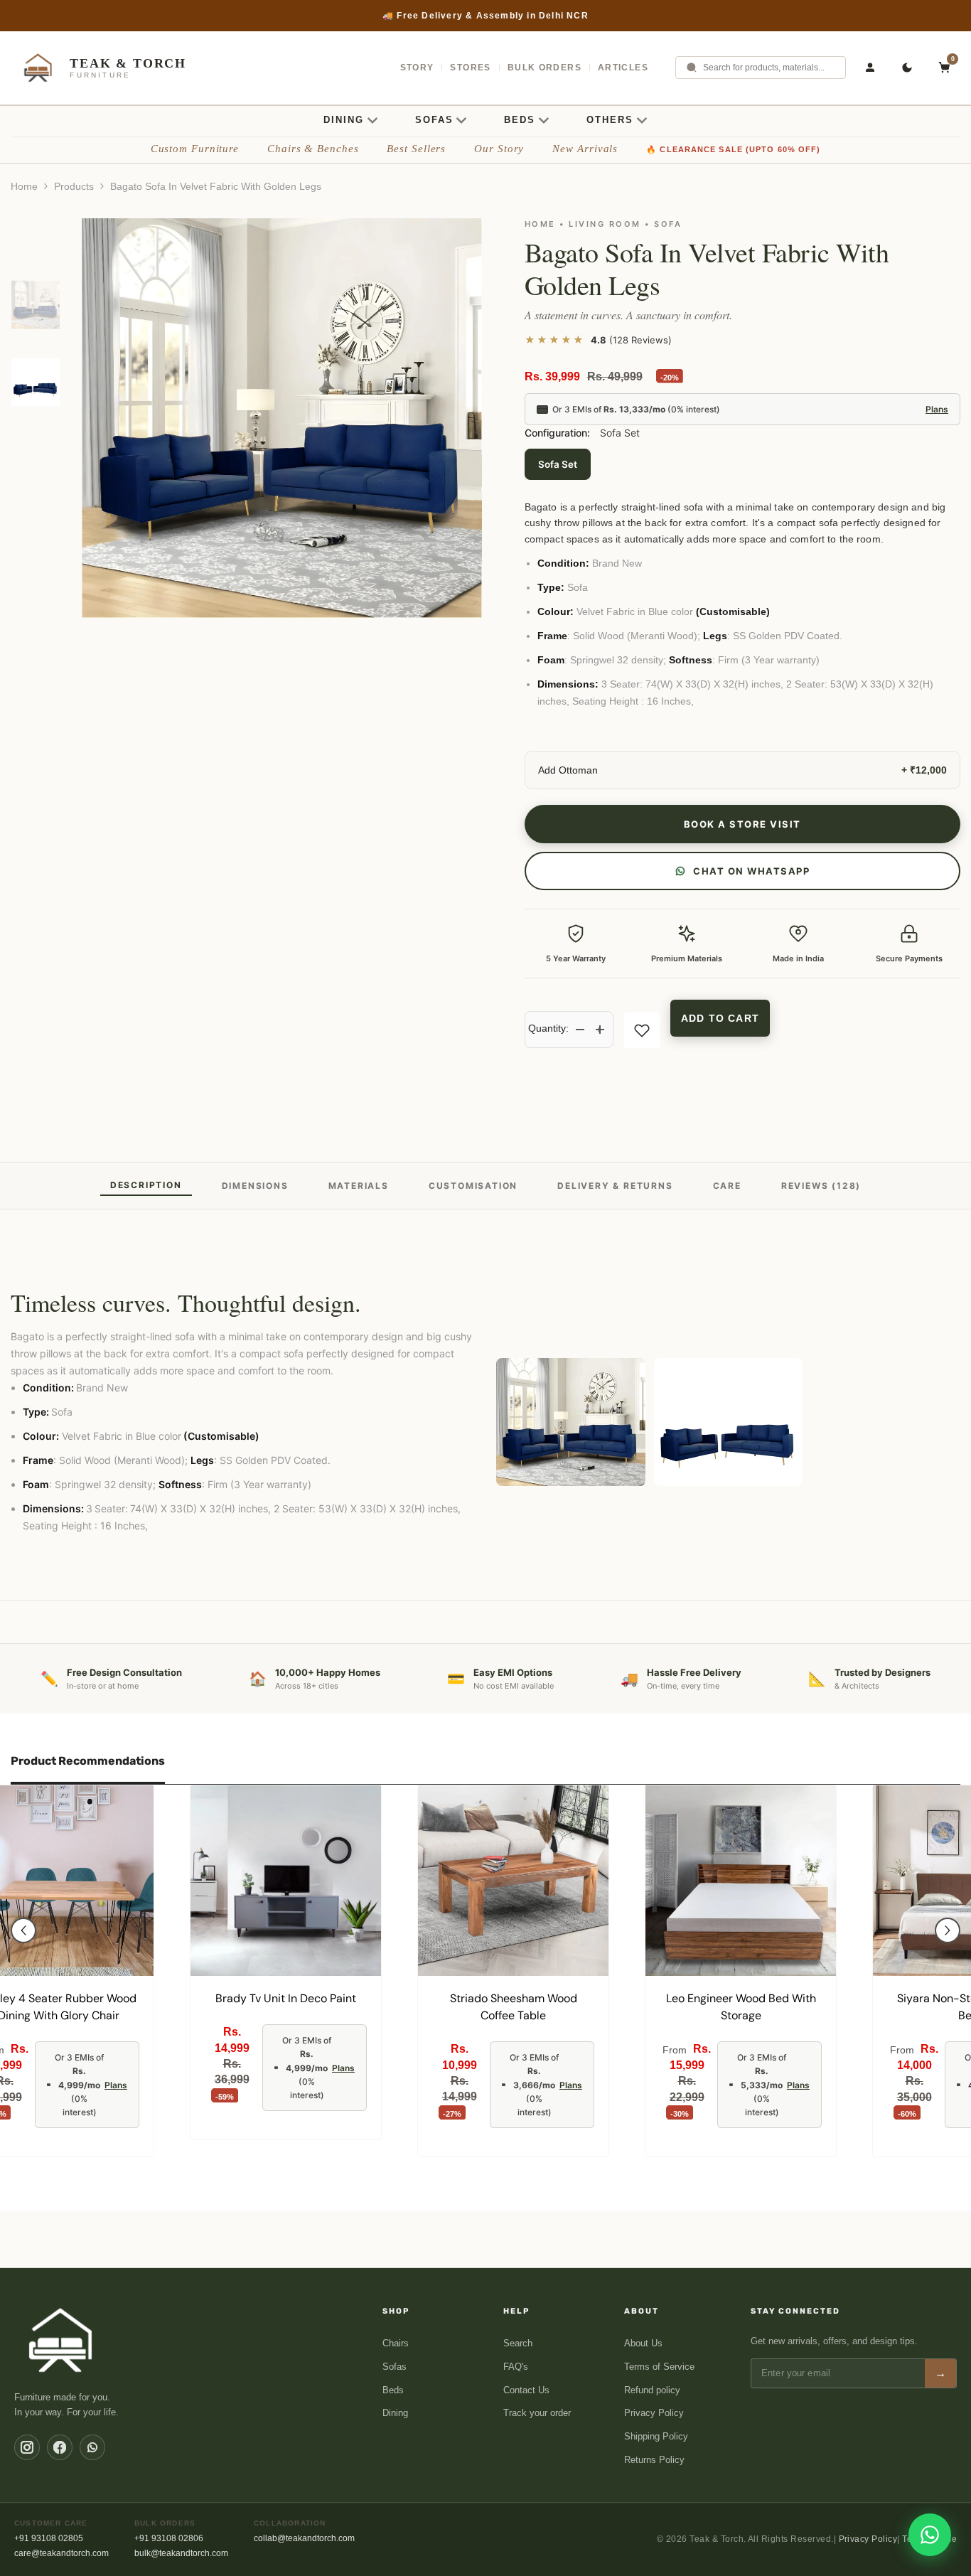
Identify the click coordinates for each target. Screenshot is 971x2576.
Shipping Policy (656, 2436)
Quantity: (548, 1028)
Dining (395, 2413)
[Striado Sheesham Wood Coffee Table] (513, 1881)
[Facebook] (60, 2447)
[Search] (692, 68)
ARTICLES (623, 68)
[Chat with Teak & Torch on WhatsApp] (930, 2535)
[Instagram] (27, 2447)
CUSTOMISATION (473, 1186)
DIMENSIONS (255, 1186)
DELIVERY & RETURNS (615, 1186)
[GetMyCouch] (61, 2340)
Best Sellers (416, 149)
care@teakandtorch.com (61, 2553)
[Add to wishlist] (642, 1030)
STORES (470, 68)
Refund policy (652, 2390)
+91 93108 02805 (49, 2538)
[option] (485, 16)
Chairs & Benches (313, 149)
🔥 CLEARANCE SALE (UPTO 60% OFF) (733, 149)
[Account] (870, 68)
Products (74, 186)
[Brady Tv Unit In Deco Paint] (286, 1881)
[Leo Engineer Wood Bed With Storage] (741, 1881)
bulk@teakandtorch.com (181, 2553)
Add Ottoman (568, 770)
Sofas (395, 2367)
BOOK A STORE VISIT (742, 824)
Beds (393, 2390)
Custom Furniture (195, 149)
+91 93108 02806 (169, 2538)
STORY (417, 68)
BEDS (520, 120)
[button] (23, 1930)
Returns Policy (654, 2460)
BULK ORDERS (544, 68)
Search (518, 2343)
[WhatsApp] (92, 2447)
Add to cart (720, 1018)
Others (610, 120)
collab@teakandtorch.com (304, 2538)
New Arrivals (585, 149)
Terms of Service (659, 2367)
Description (146, 1185)
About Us (643, 2343)
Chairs (396, 2343)
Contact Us (526, 2390)
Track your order (537, 2413)
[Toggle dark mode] (907, 68)
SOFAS (434, 120)
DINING (344, 120)
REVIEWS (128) (821, 1186)
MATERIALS (359, 1186)
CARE (727, 1186)
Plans (937, 409)
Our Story (499, 149)
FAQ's (516, 2367)
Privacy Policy (654, 2413)
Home (24, 186)
